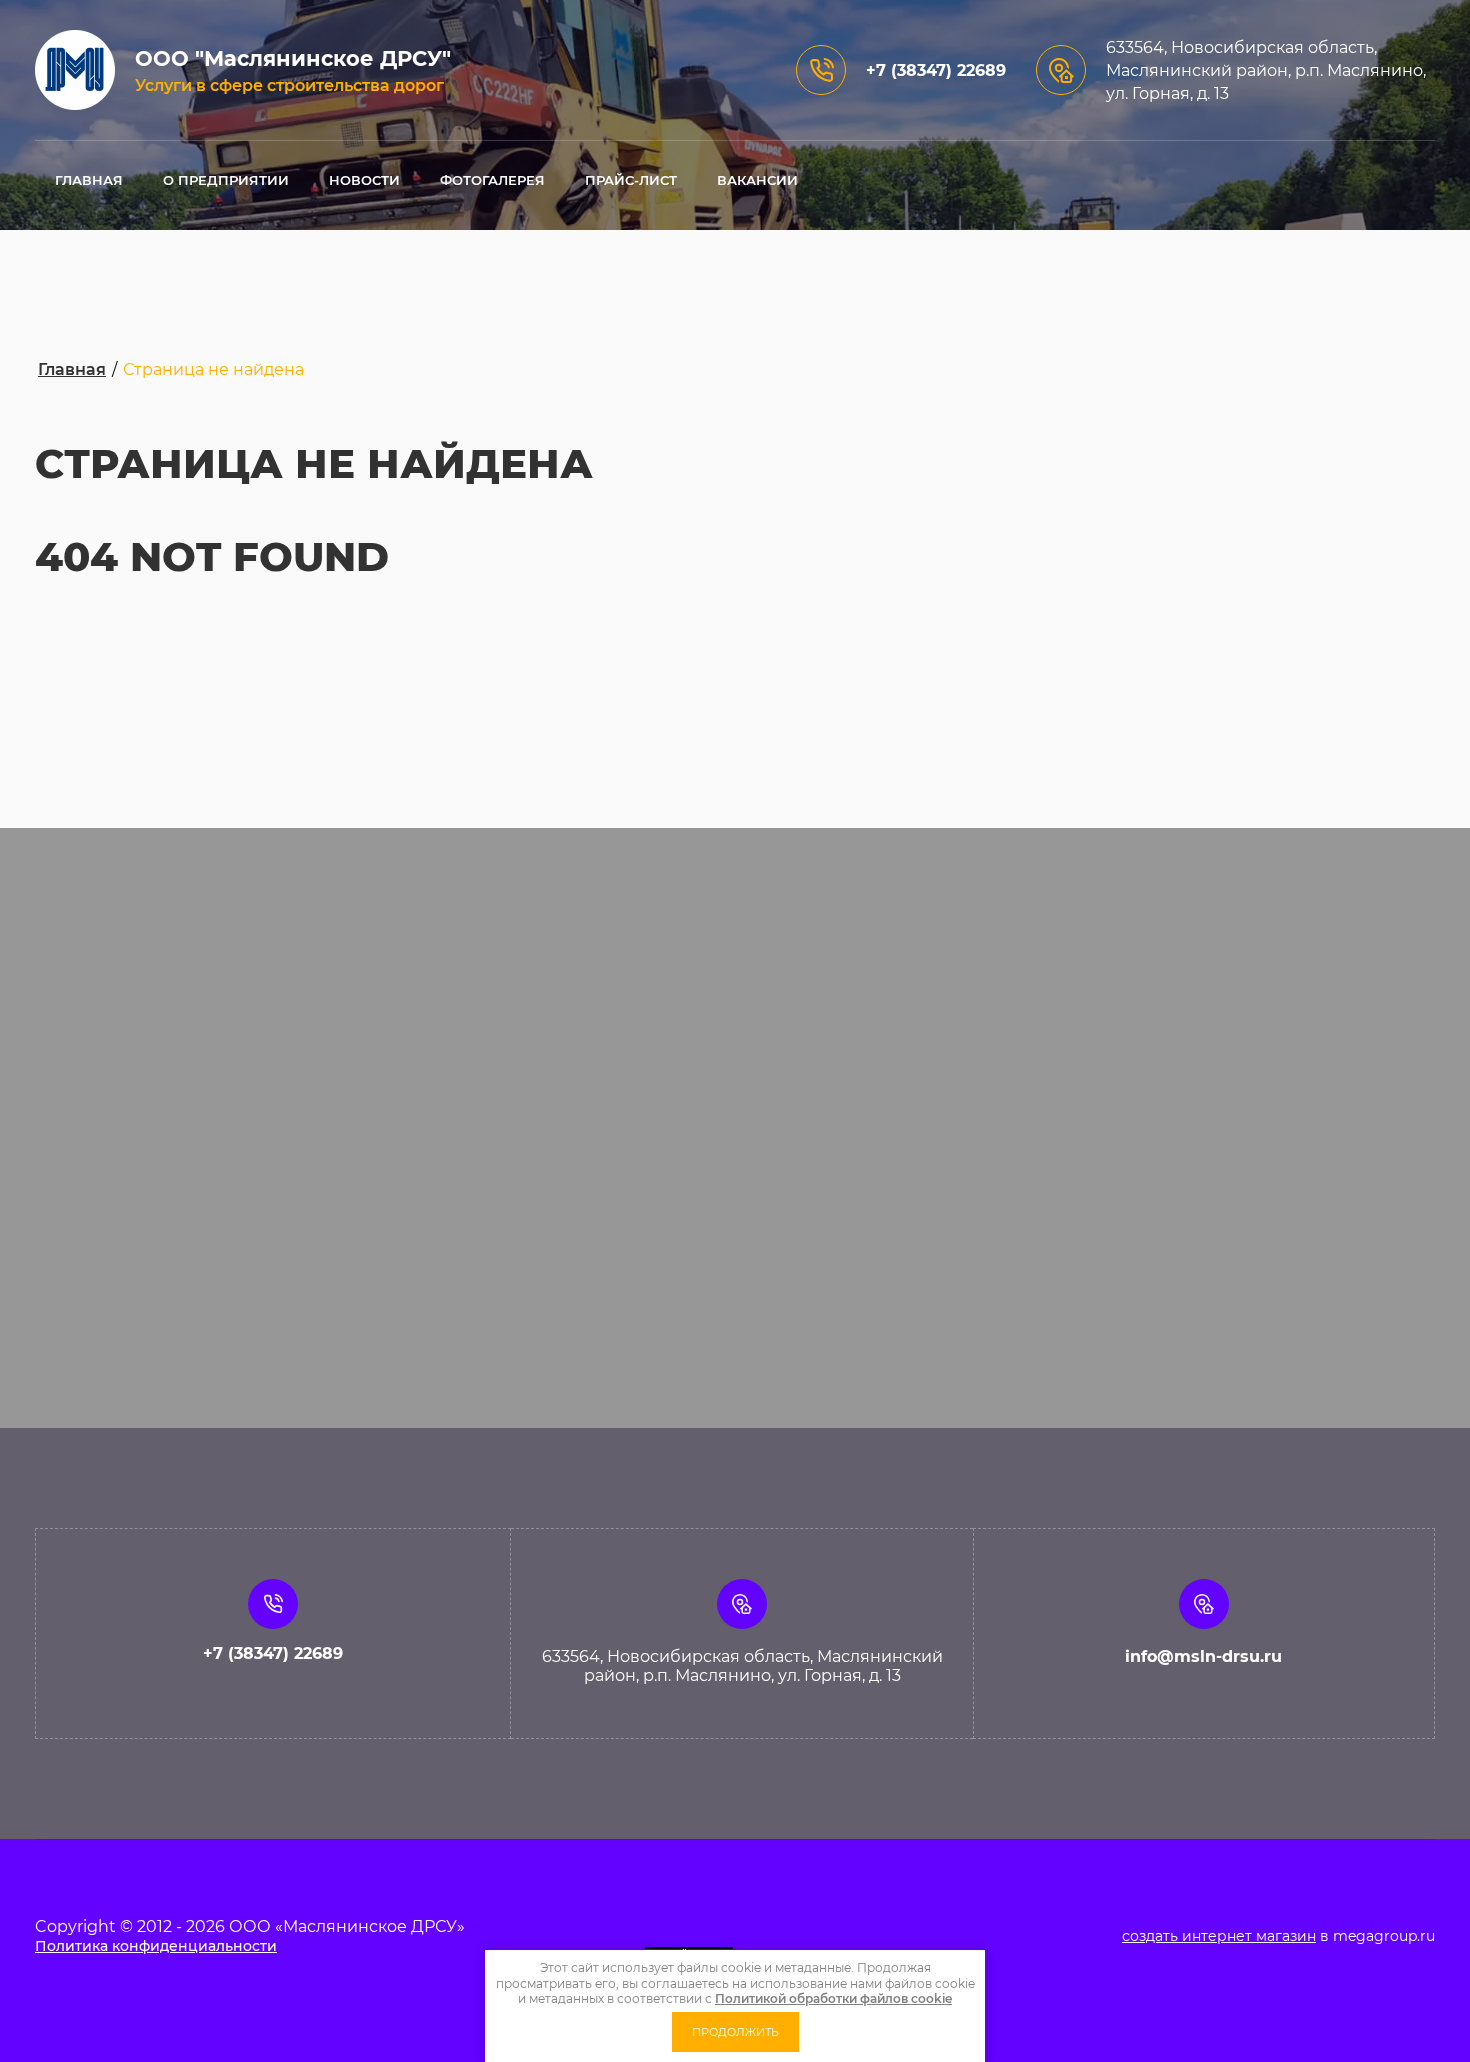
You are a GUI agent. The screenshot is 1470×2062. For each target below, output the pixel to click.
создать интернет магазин (1219, 1936)
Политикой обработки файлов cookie (833, 1998)
